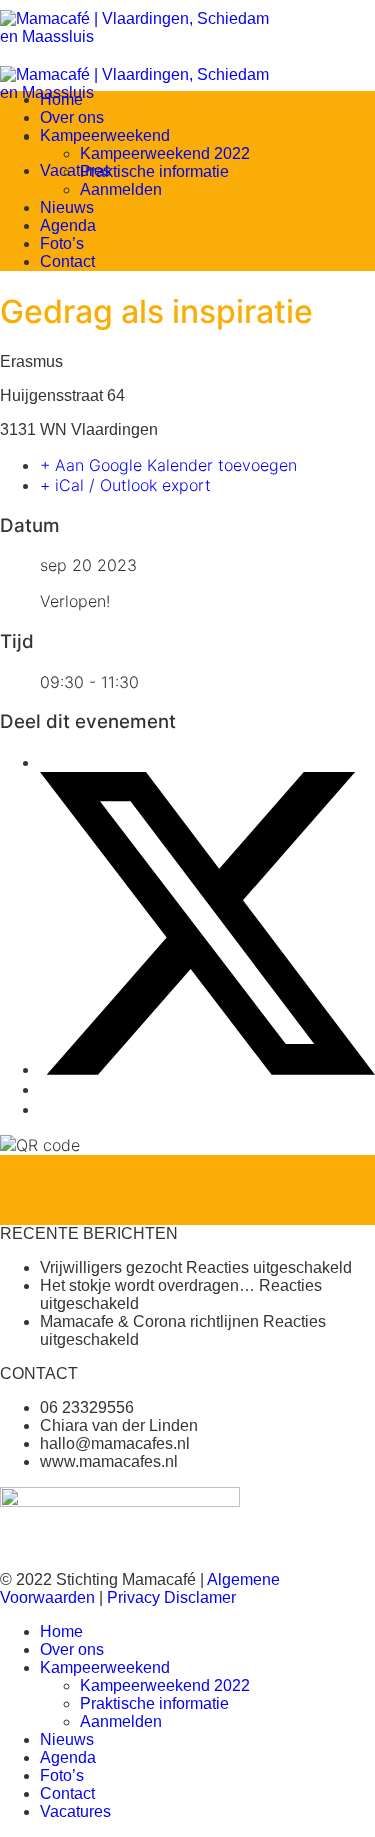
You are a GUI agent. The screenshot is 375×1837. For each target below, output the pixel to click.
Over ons (72, 117)
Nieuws (67, 207)
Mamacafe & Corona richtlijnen (149, 1321)
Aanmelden (121, 189)
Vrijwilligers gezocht (111, 1267)
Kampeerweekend (105, 135)
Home (61, 99)
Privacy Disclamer (171, 1597)
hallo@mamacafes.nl (115, 1443)
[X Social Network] (207, 1069)
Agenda (68, 225)
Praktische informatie (154, 171)
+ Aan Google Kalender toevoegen (168, 465)
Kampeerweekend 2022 (165, 153)
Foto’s (62, 243)
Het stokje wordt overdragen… (147, 1285)
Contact (67, 261)
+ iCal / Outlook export (125, 485)
